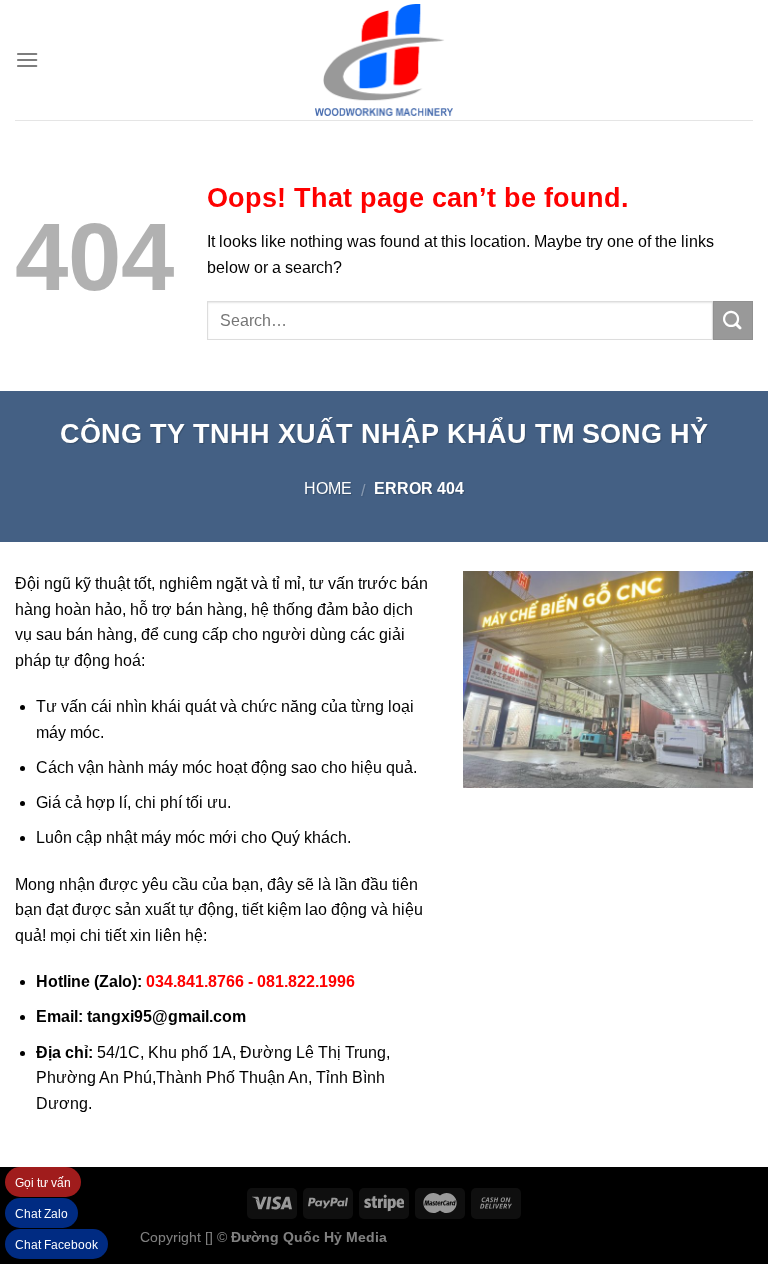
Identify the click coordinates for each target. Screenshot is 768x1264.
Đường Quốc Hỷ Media (309, 1237)
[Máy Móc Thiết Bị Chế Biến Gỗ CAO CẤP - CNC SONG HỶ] (384, 60)
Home (328, 488)
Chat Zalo (41, 1214)
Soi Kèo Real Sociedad (555, 1237)
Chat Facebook (56, 1245)
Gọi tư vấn (43, 1183)
